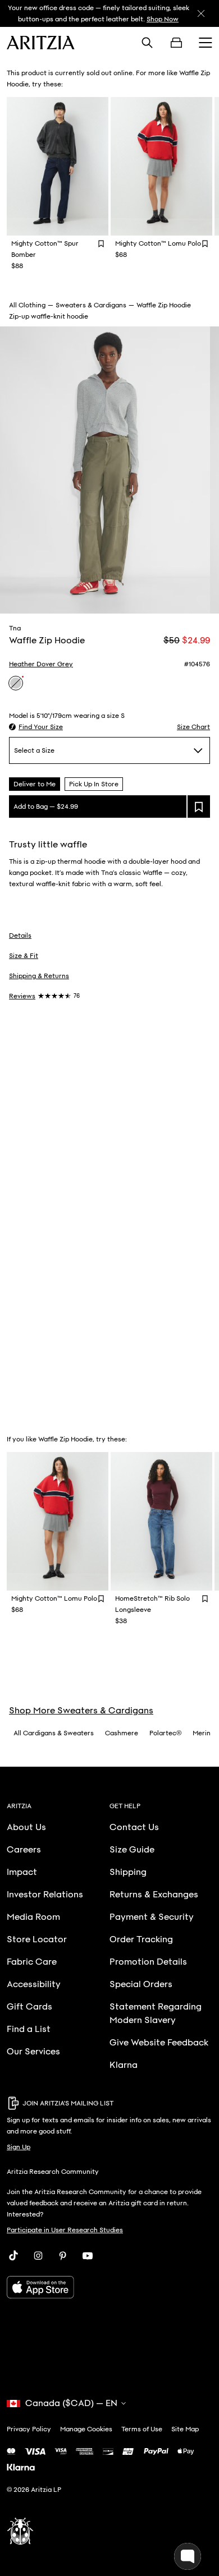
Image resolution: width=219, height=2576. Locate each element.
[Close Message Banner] (201, 13)
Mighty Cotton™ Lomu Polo (158, 243)
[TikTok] (13, 2256)
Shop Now (163, 19)
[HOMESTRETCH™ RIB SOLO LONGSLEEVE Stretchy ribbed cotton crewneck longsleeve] (161, 1521)
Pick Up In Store (94, 784)
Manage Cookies (86, 2429)
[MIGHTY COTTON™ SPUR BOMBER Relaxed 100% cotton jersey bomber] (58, 166)
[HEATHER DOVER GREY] (16, 683)
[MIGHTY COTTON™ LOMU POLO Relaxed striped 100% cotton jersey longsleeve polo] (161, 166)
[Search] (147, 43)
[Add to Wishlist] (101, 243)
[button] (36, 727)
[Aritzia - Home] (41, 43)
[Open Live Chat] (188, 2556)
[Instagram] (38, 2256)
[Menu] (206, 43)
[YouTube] (88, 2256)
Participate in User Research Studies (65, 2230)
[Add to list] (199, 807)
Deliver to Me (35, 784)
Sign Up (19, 2147)
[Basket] (176, 43)
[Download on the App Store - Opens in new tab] (109, 2287)
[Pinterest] (63, 2256)
